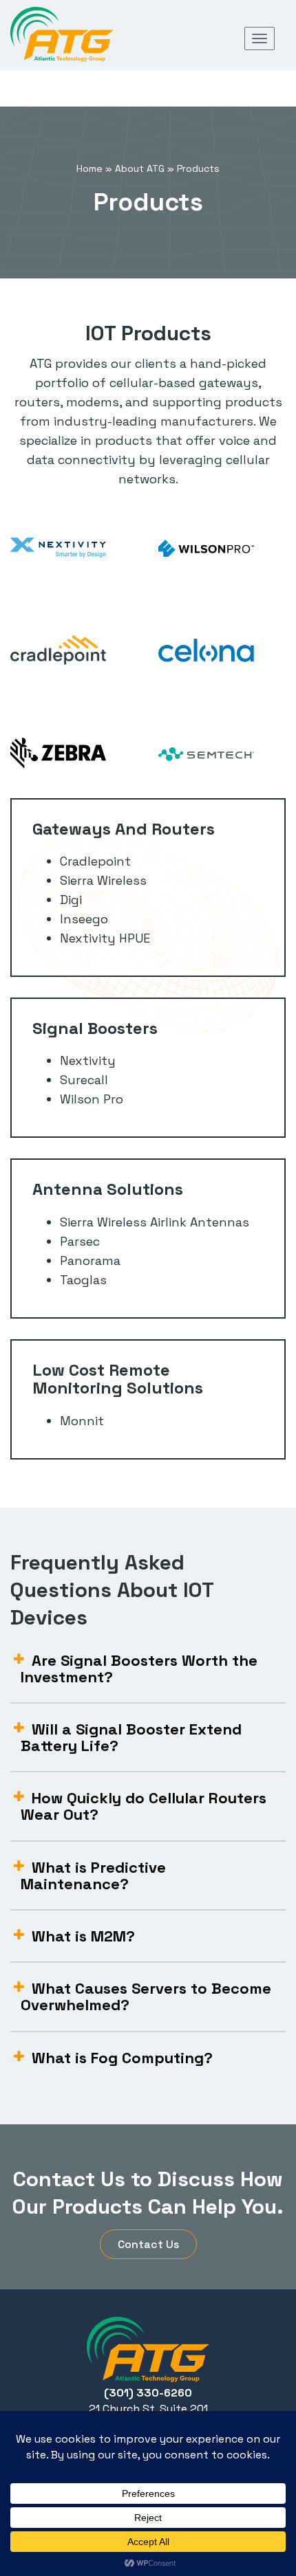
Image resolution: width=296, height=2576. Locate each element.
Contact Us (148, 2244)
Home (89, 168)
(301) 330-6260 (148, 2393)
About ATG (140, 168)
